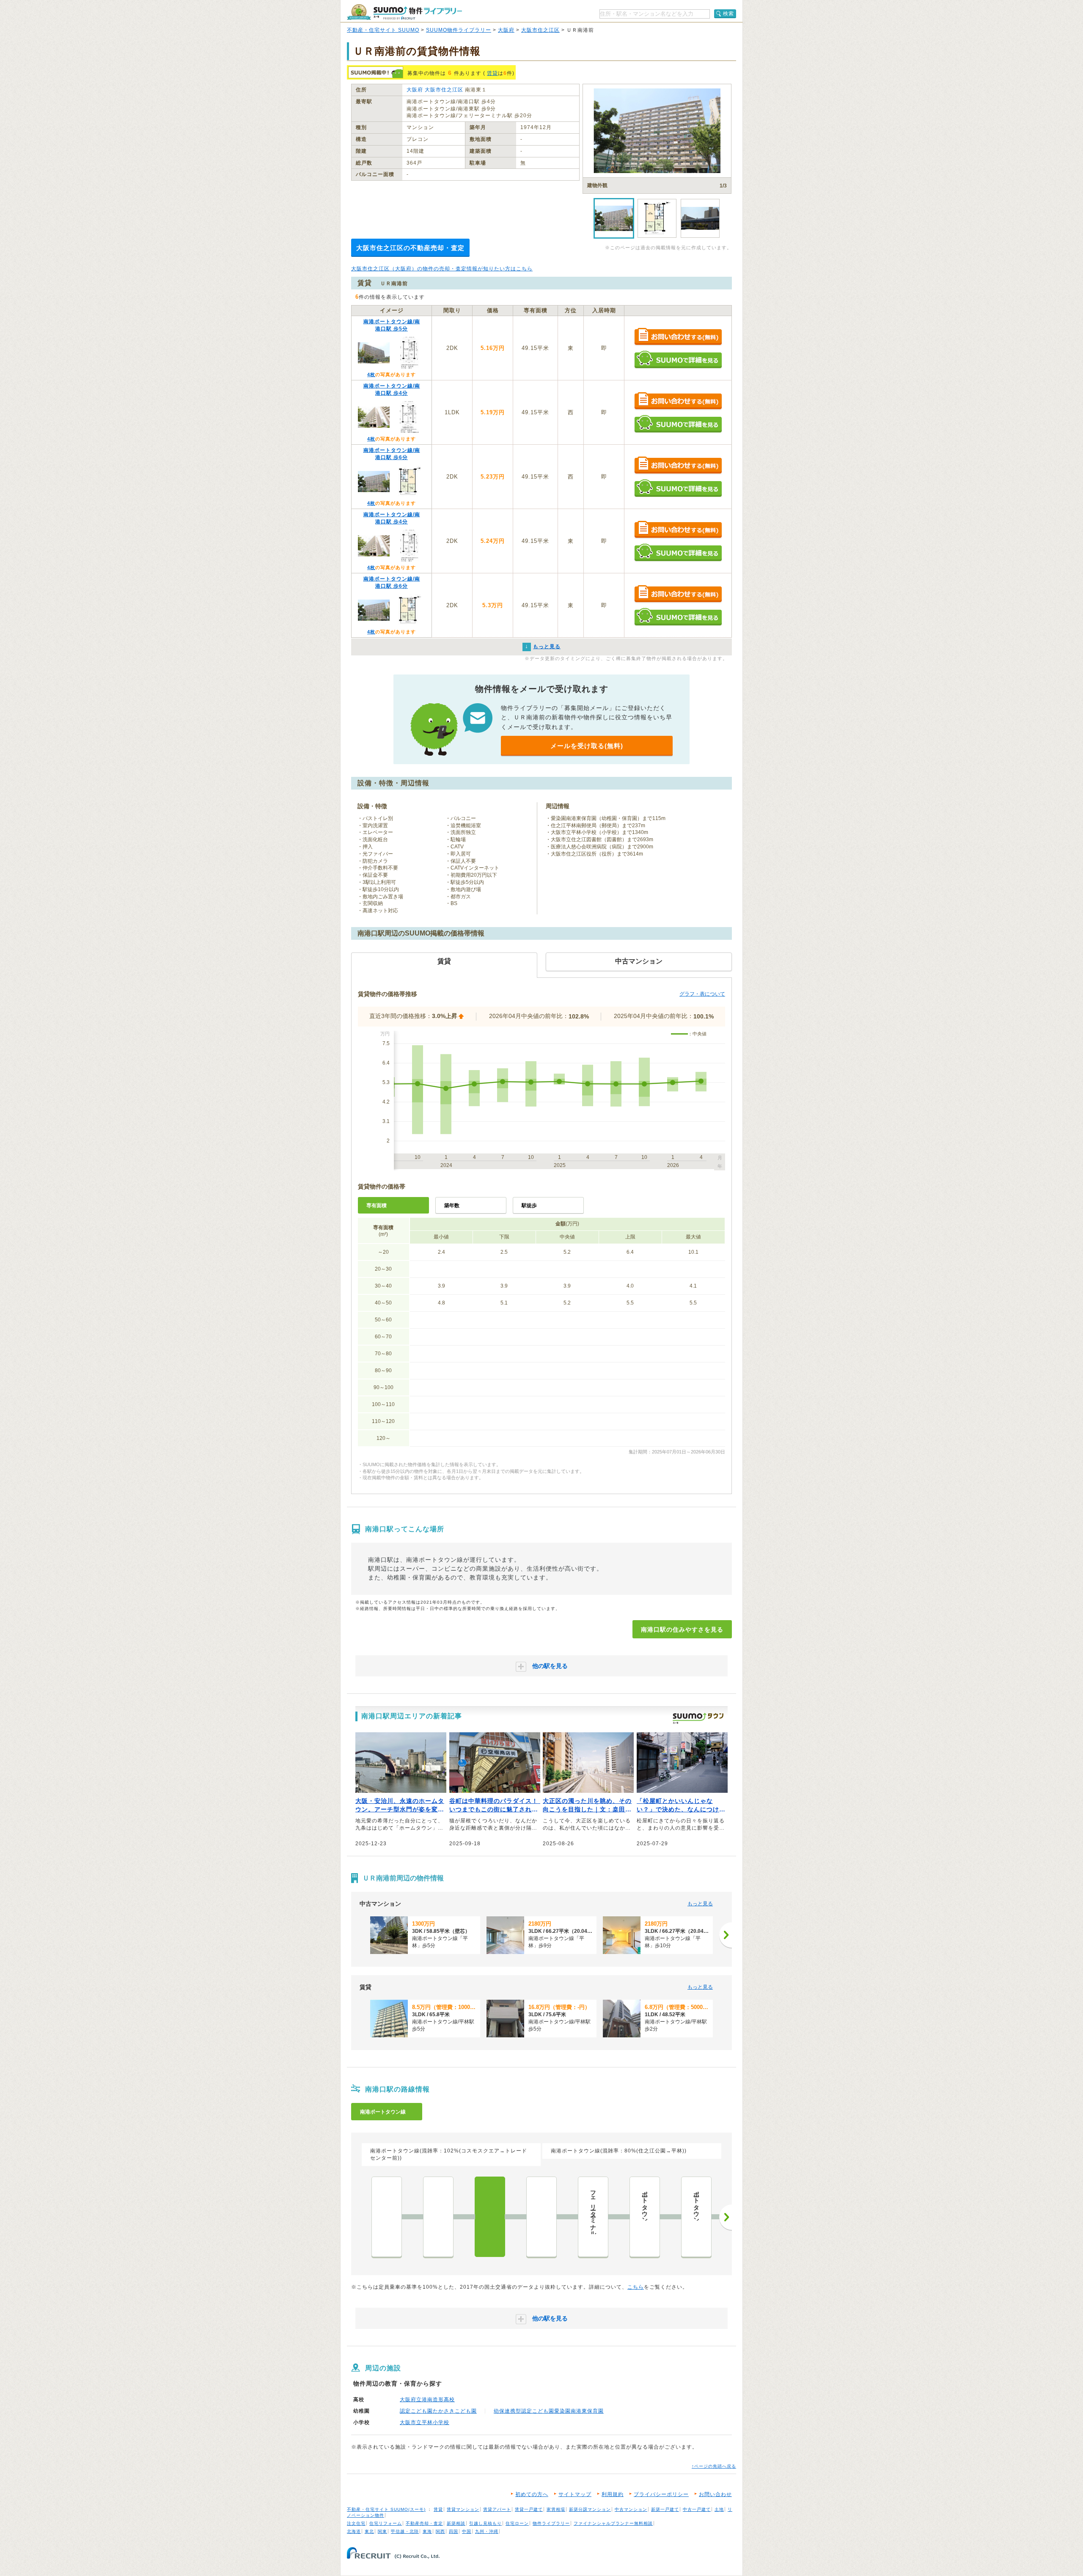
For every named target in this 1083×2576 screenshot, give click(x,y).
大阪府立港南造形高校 (427, 2400)
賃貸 (492, 73)
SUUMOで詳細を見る (678, 359)
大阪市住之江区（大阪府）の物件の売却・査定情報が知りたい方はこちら (442, 269)
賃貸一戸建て (529, 2509)
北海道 (354, 2531)
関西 (440, 2531)
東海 (427, 2531)
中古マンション (631, 2509)
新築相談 (456, 2523)
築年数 (452, 1205)
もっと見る (700, 1904)
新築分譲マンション (590, 2509)
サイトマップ (575, 2494)
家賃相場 (556, 2509)
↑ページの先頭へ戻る (714, 2466)
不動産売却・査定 (424, 2523)
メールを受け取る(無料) (587, 746)
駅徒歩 (529, 1205)
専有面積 (377, 1205)
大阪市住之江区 (540, 30)
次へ (726, 2217)
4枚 (371, 374)
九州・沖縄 (487, 2531)
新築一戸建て (665, 2509)
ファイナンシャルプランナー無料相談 (613, 2523)
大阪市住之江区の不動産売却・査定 (410, 248)
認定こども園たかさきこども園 (438, 2411)
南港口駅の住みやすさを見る (682, 1629)
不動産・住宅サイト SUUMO (383, 30)
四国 (454, 2531)
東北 (369, 2531)
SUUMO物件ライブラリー (459, 30)
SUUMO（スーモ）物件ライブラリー (404, 12)
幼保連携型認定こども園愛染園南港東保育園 (549, 2411)
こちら (636, 2287)
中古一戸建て (697, 2509)
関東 (382, 2531)
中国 (467, 2531)
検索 (728, 14)
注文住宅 (356, 2523)
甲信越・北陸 (405, 2531)
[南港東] (541, 2217)
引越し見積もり (485, 2523)
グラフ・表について (702, 994)
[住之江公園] (387, 2217)
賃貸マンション (463, 2509)
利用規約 (613, 2494)
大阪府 (506, 30)
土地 (719, 2509)
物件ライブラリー (551, 2523)
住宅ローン (517, 2523)
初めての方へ (532, 2494)
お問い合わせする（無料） (678, 337)
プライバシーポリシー (661, 2494)
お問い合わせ (715, 2494)
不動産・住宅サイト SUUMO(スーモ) (386, 2509)
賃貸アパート (497, 2509)
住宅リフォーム (386, 2523)
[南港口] (490, 2217)
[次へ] (726, 1935)
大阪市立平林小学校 (425, 2422)
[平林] (438, 2217)
